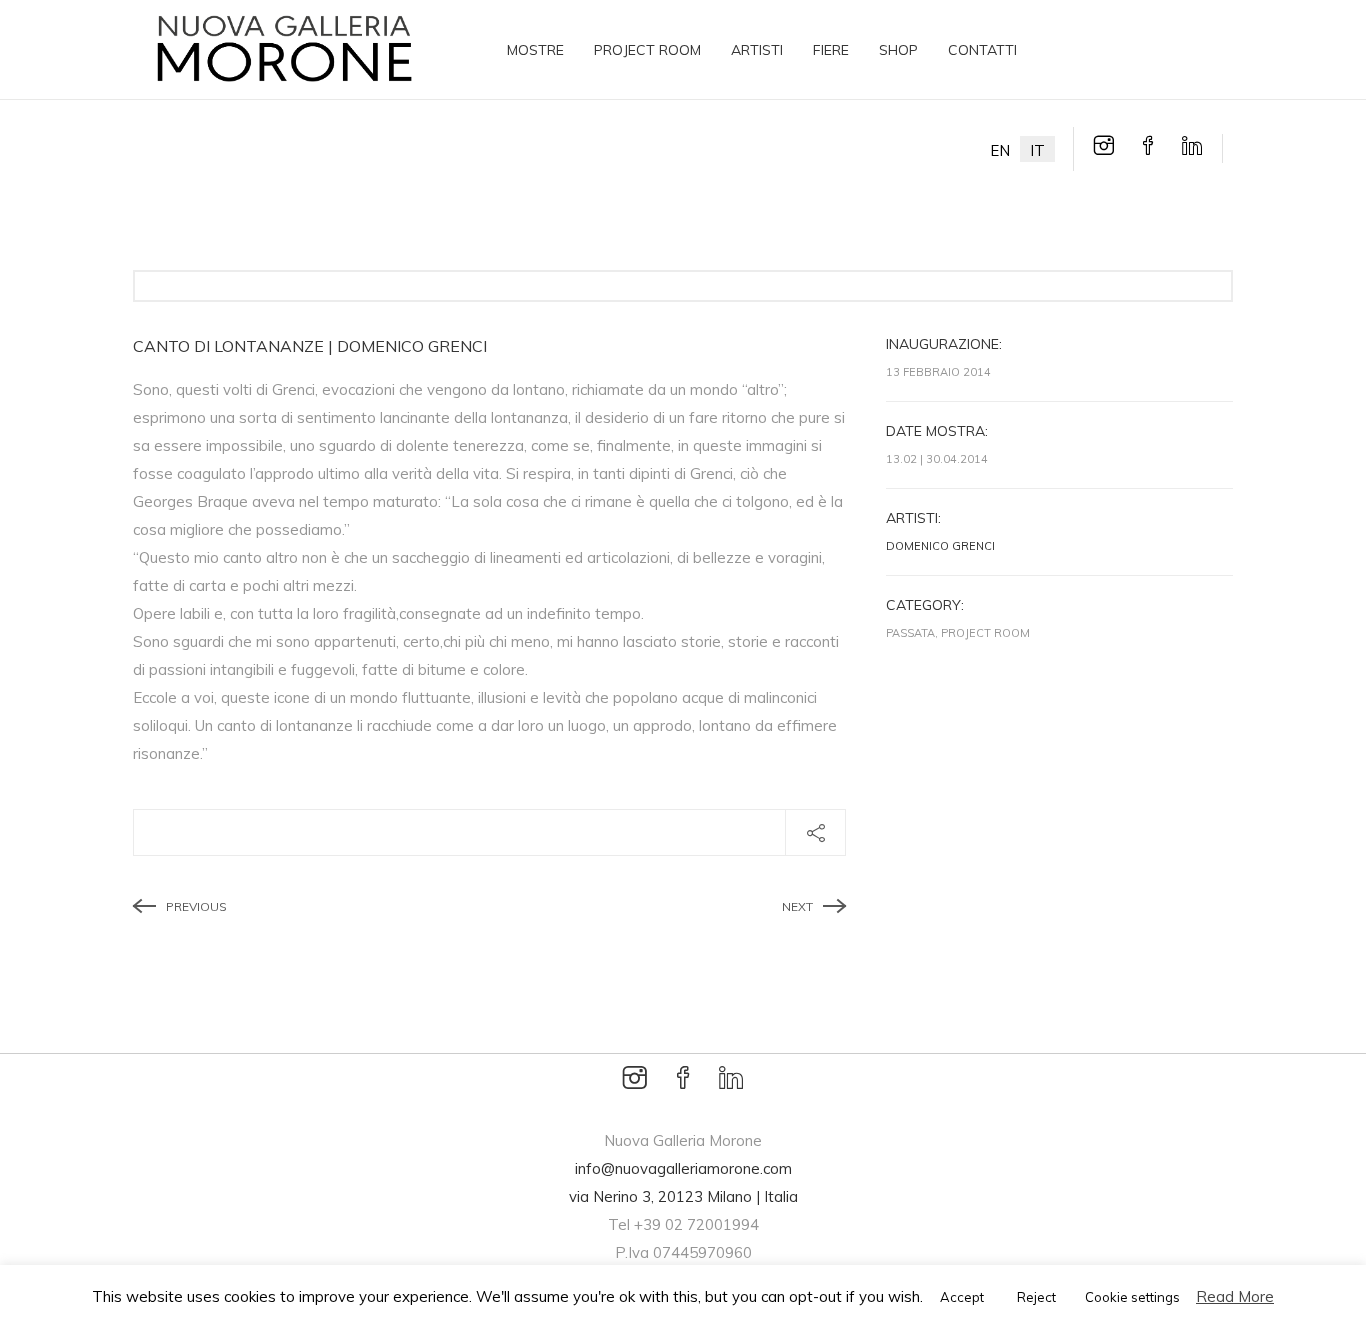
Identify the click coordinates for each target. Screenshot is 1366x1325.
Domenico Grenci (940, 546)
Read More (1235, 1296)
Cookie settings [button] (1132, 1297)
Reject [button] (1036, 1297)
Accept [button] (962, 1297)
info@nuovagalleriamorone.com (683, 1168)
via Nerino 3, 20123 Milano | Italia (683, 1196)
